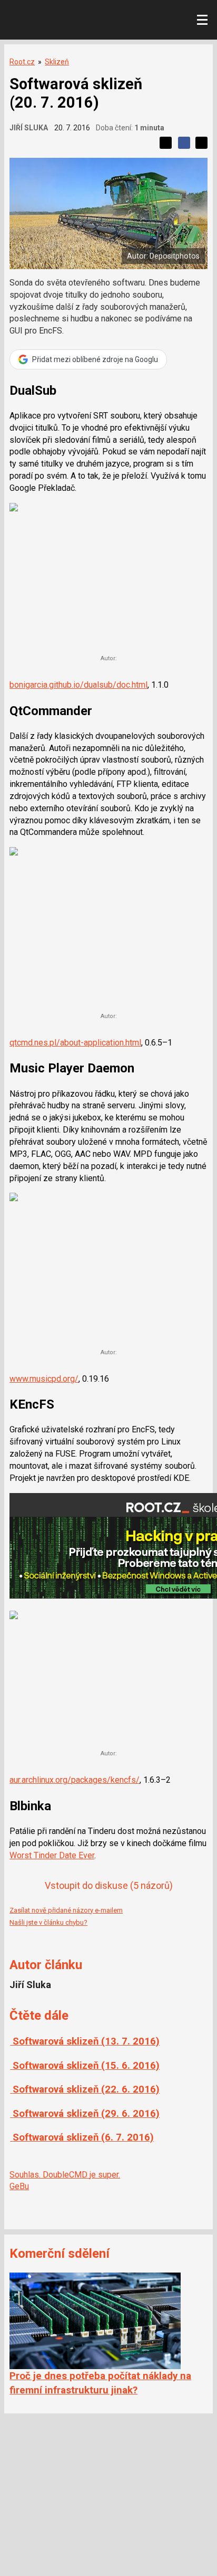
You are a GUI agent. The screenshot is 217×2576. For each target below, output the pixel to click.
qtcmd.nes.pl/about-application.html (75, 1043)
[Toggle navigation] (202, 20)
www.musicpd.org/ (44, 1379)
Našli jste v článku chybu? (48, 1922)
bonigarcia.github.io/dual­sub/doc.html (78, 685)
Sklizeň (57, 62)
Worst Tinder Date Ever (52, 1855)
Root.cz (22, 62)
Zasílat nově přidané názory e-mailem (66, 1910)
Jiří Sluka (29, 128)
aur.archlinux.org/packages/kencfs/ (75, 1780)
